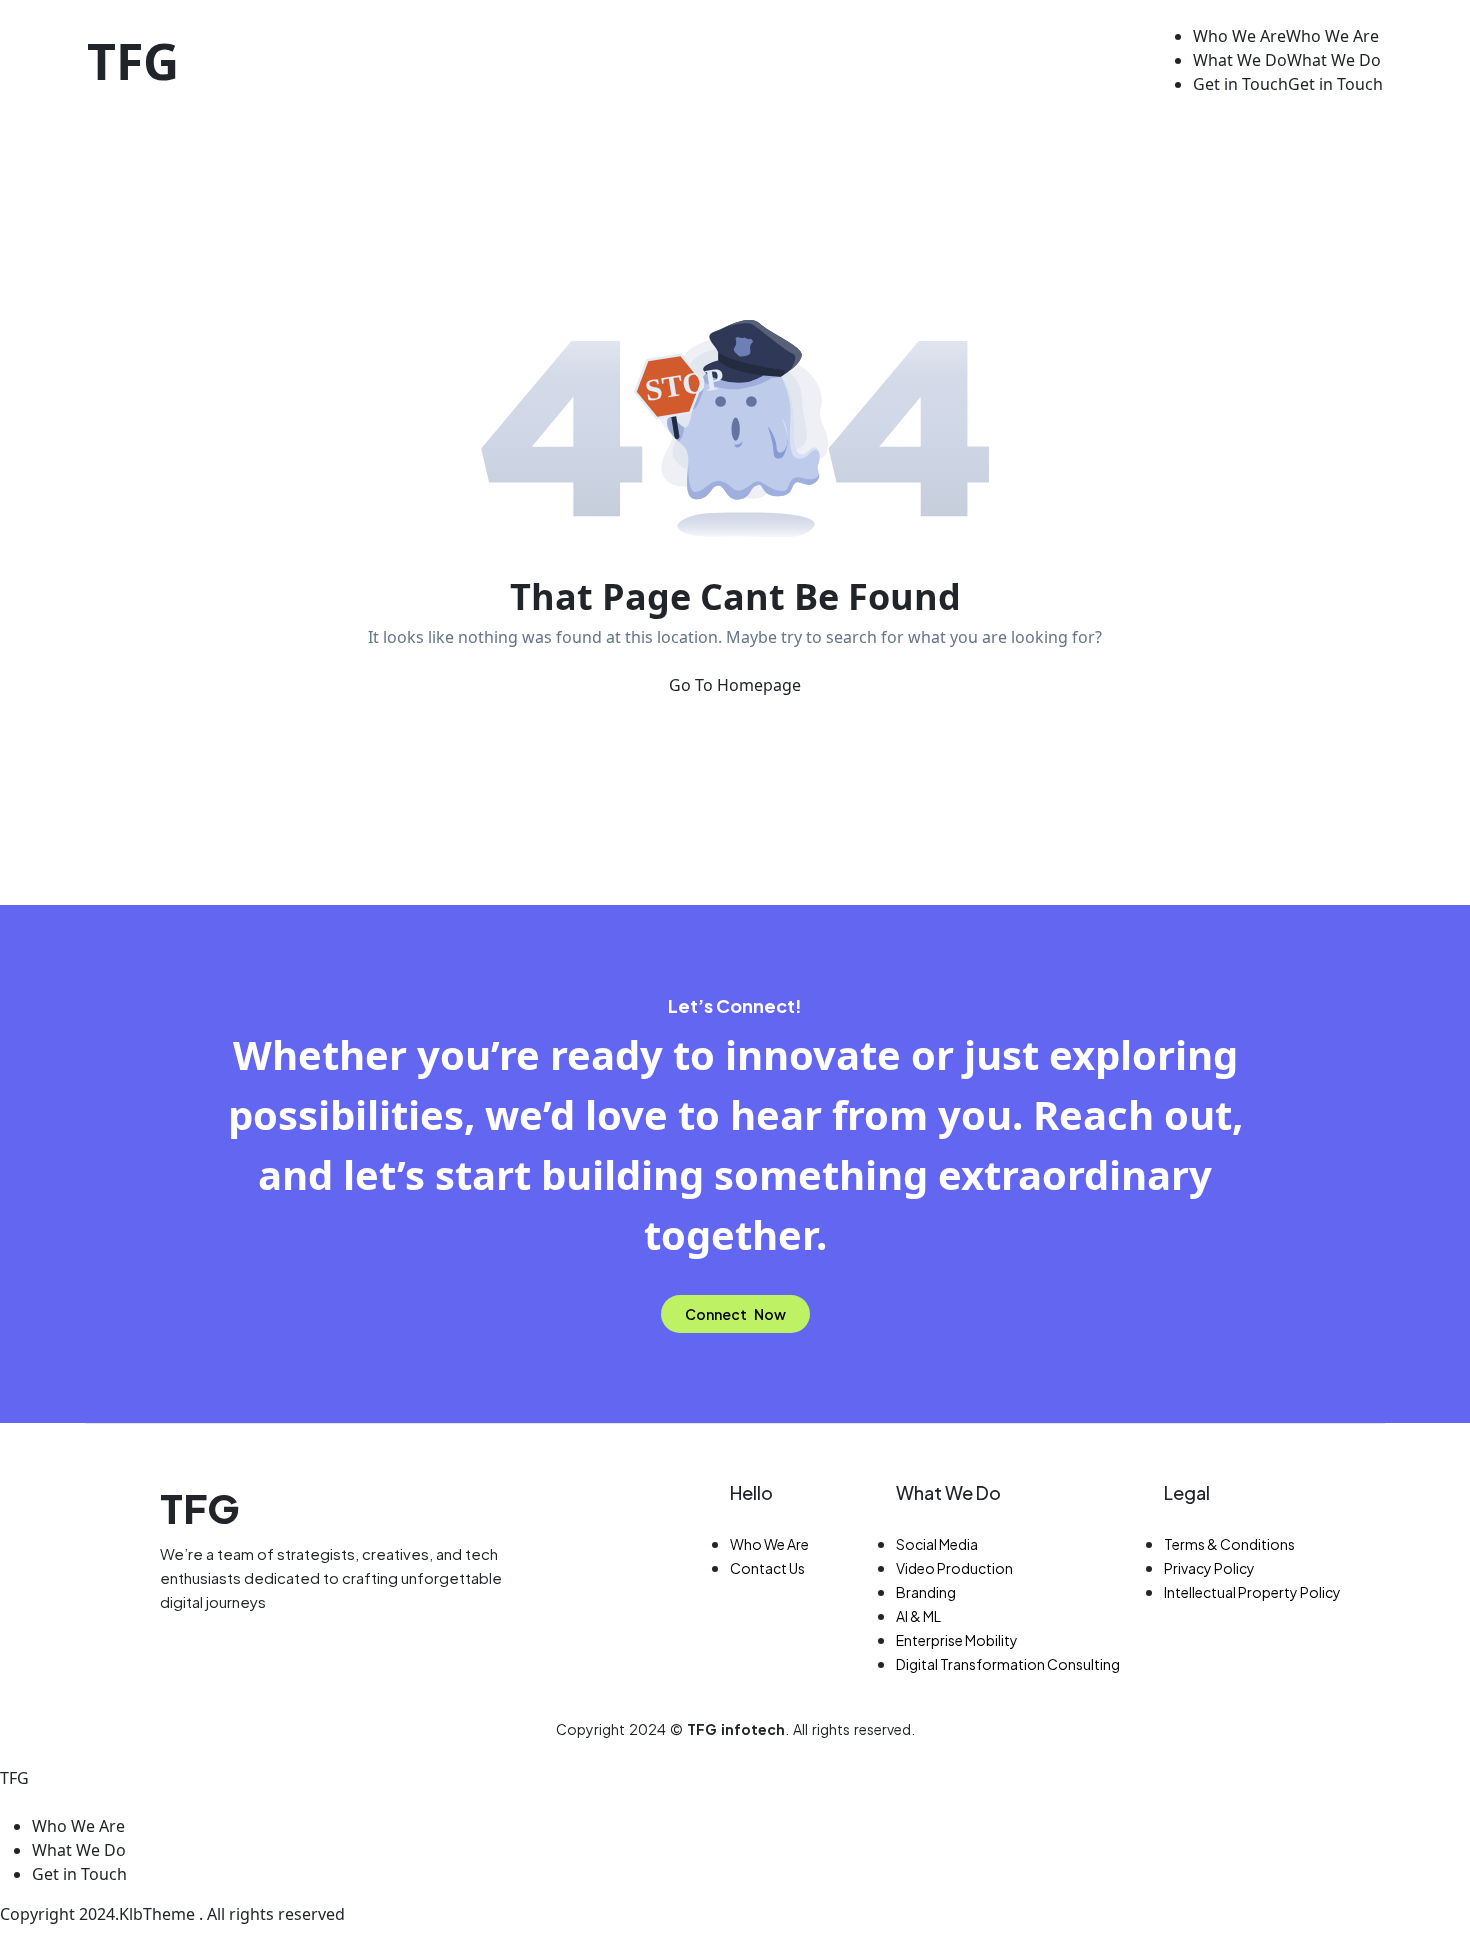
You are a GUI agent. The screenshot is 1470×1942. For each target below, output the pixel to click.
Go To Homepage (735, 685)
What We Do (948, 1492)
